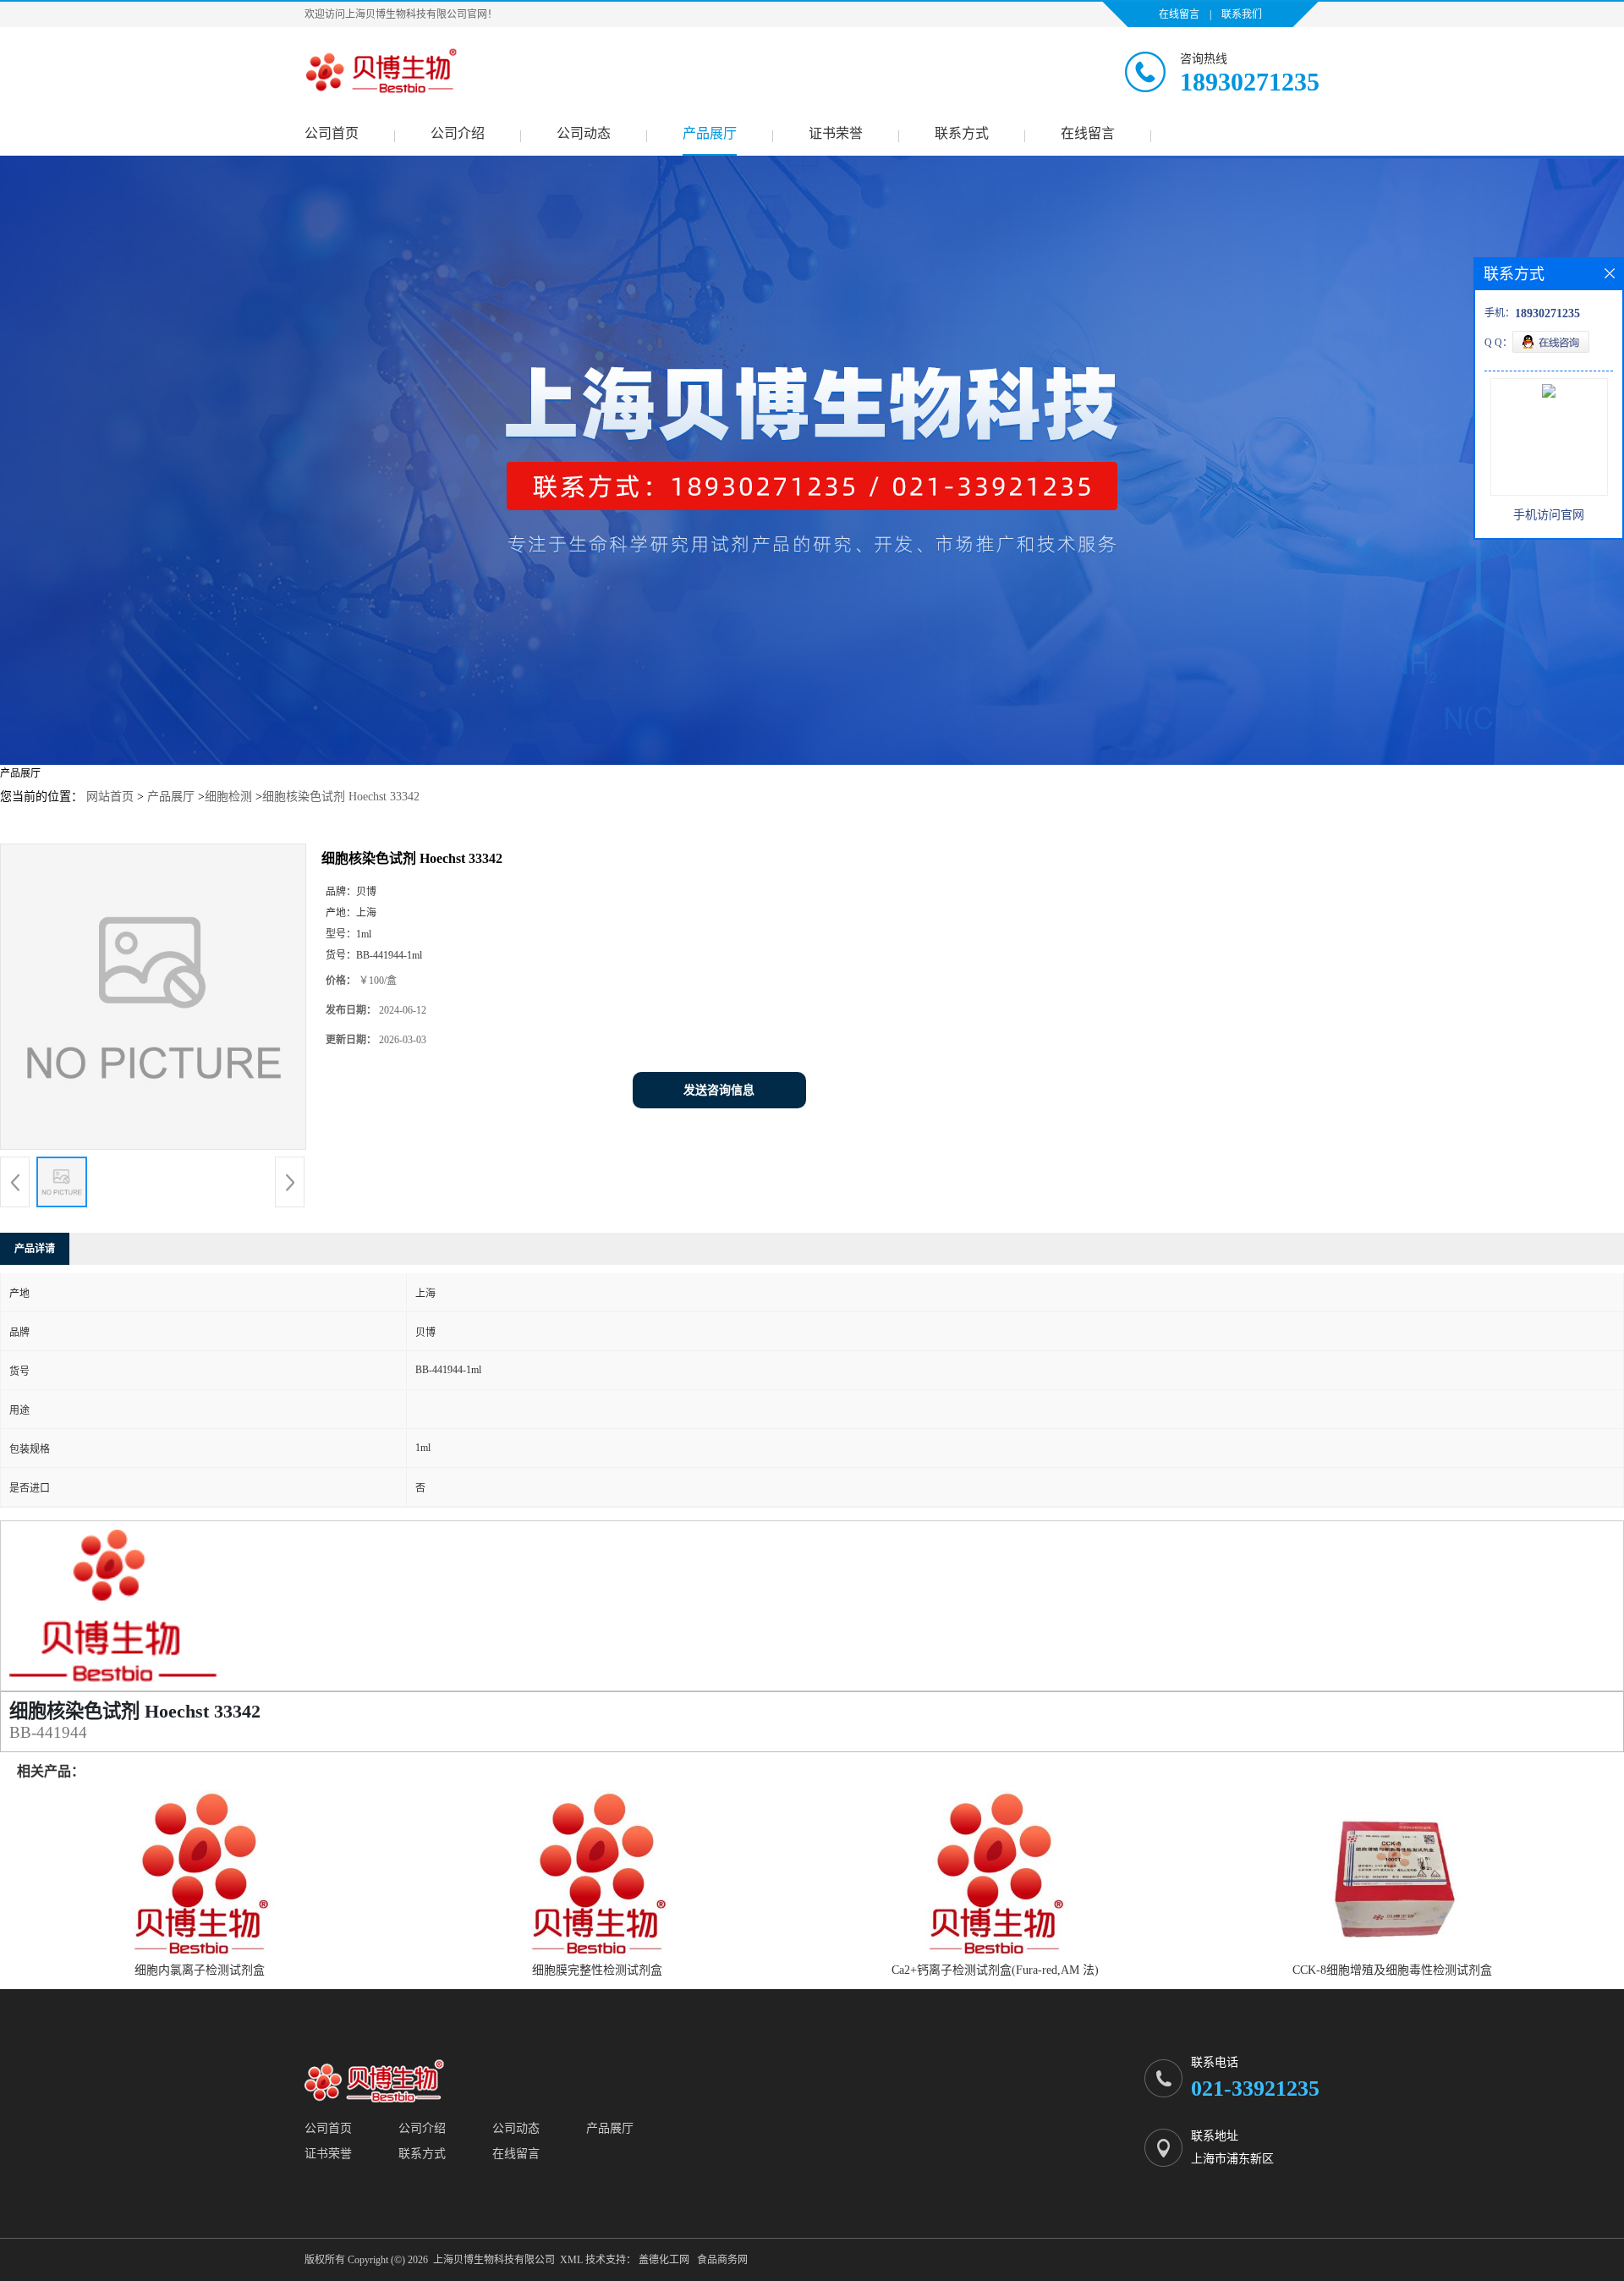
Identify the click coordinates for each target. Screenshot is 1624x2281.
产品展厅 (710, 133)
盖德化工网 (664, 2260)
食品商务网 (722, 2260)
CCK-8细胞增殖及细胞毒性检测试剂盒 (1392, 1970)
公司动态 (584, 133)
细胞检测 (228, 797)
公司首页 (332, 133)
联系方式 (962, 133)
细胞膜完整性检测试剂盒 (597, 1970)
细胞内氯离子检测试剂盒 (200, 1970)
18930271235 (1250, 82)
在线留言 (1179, 14)
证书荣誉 (836, 133)
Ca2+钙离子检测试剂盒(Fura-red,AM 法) (995, 1970)
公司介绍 (458, 133)
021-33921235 (1255, 2089)
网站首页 (110, 797)
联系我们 (1242, 14)
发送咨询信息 (719, 1090)
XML (571, 2260)
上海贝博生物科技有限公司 (494, 2260)
